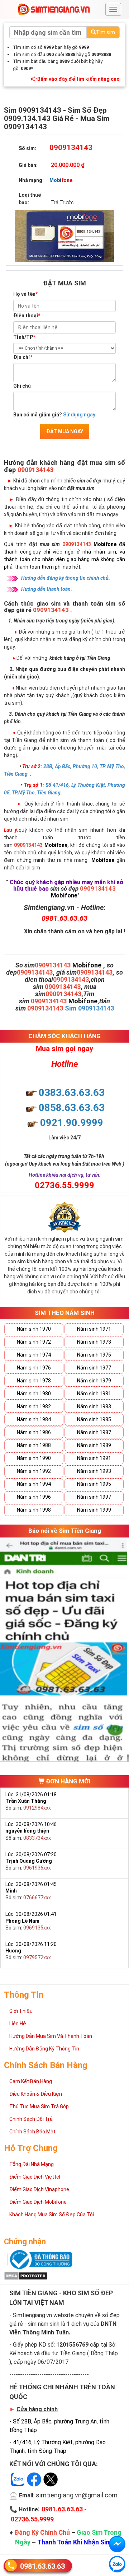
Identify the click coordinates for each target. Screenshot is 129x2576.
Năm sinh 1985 (94, 1419)
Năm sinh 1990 (34, 1458)
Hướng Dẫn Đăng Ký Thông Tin (44, 2049)
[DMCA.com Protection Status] (26, 2275)
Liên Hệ (18, 2024)
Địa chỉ (23, 357)
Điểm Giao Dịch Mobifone (38, 2202)
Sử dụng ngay (79, 415)
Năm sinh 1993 (94, 1471)
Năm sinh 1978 (34, 1381)
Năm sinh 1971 (94, 1329)
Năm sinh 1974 (34, 1355)
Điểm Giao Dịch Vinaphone (39, 2189)
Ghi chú (22, 386)
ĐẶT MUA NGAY (65, 431)
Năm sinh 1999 (94, 1510)
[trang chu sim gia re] (54, 9)
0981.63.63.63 (42, 2566)
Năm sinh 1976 (34, 1368)
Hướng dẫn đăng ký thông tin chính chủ (65, 578)
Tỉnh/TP (24, 337)
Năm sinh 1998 (34, 1510)
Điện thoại (27, 316)
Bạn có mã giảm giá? (54, 415)
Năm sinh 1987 (94, 1432)
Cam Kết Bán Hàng (31, 2081)
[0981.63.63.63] (117, 2564)
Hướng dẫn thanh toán (46, 589)
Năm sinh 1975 (94, 1355)
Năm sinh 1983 (94, 1406)
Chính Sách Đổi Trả (31, 2119)
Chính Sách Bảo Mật (32, 2132)
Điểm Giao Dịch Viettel (35, 2177)
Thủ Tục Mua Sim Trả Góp (39, 2106)
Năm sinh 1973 (94, 1342)
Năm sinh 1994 (34, 1484)
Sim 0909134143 (89, 1008)
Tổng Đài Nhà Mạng (32, 2164)
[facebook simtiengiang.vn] (117, 2544)
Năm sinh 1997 (94, 1497)
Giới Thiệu (21, 2011)
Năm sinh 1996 (34, 1497)
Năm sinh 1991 (94, 1458)
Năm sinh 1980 (34, 1394)
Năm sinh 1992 (34, 1471)
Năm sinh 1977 (94, 1368)
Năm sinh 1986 (34, 1432)
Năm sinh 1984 (34, 1419)
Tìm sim (106, 32)
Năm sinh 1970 (34, 1329)
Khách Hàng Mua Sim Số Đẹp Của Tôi (52, 2215)
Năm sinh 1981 (94, 1394)
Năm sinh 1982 (34, 1406)
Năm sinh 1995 (94, 1484)
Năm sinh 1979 (94, 1381)
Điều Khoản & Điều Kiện (36, 2094)
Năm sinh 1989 (94, 1445)
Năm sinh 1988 (34, 1445)
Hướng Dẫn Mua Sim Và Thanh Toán (51, 2036)
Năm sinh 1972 (34, 1342)
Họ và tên (25, 294)
